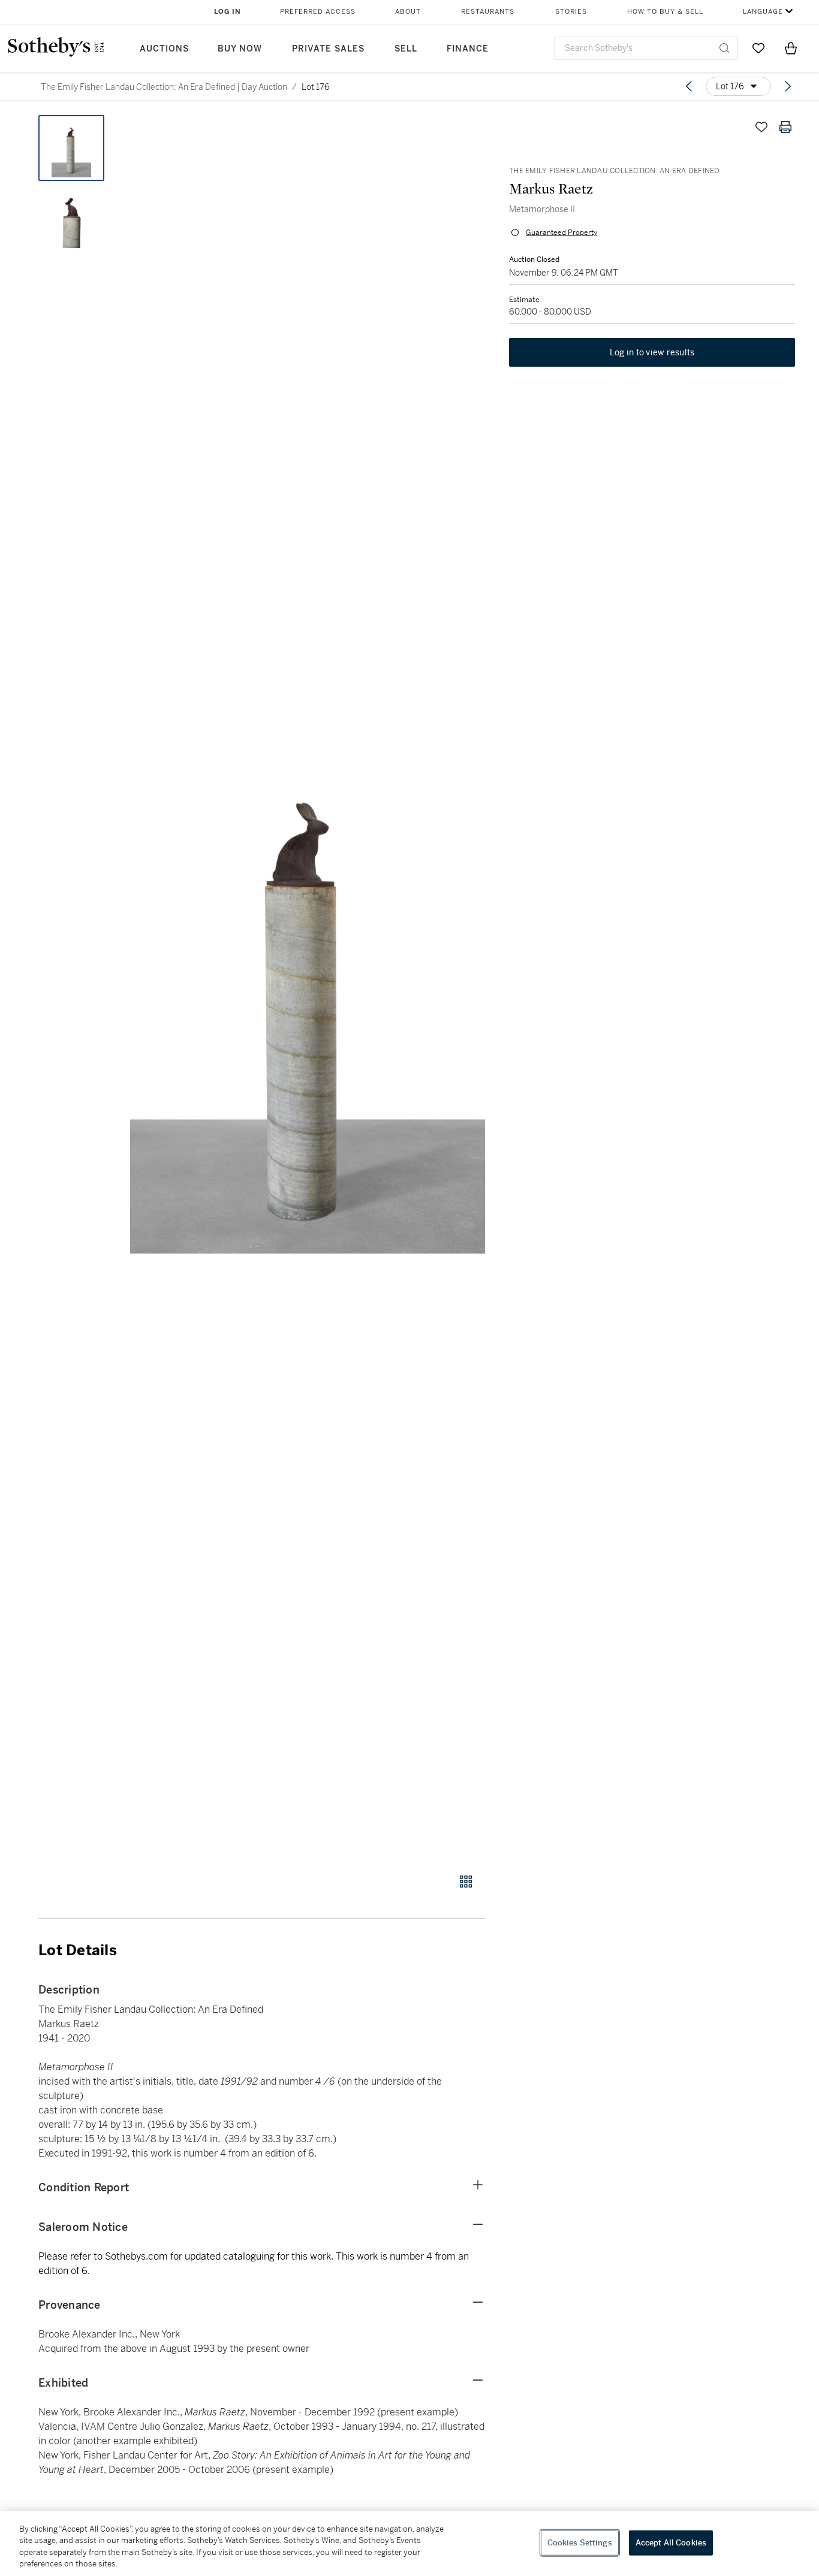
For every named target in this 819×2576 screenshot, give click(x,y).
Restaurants (488, 12)
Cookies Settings (580, 2543)
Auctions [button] (164, 49)
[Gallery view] (466, 1882)
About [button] (408, 12)
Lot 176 (316, 87)
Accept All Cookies (671, 2543)
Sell (406, 49)
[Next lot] (788, 86)
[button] (308, 987)
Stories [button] (571, 12)
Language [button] (763, 12)
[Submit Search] (724, 48)
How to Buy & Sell (665, 12)
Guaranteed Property (561, 232)
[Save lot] (761, 127)
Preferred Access (318, 12)
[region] (409, 2544)
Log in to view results (652, 352)
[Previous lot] (689, 86)
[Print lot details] (785, 127)
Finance (468, 49)
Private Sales (328, 49)
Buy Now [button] (240, 49)
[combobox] (646, 48)
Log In (228, 12)
